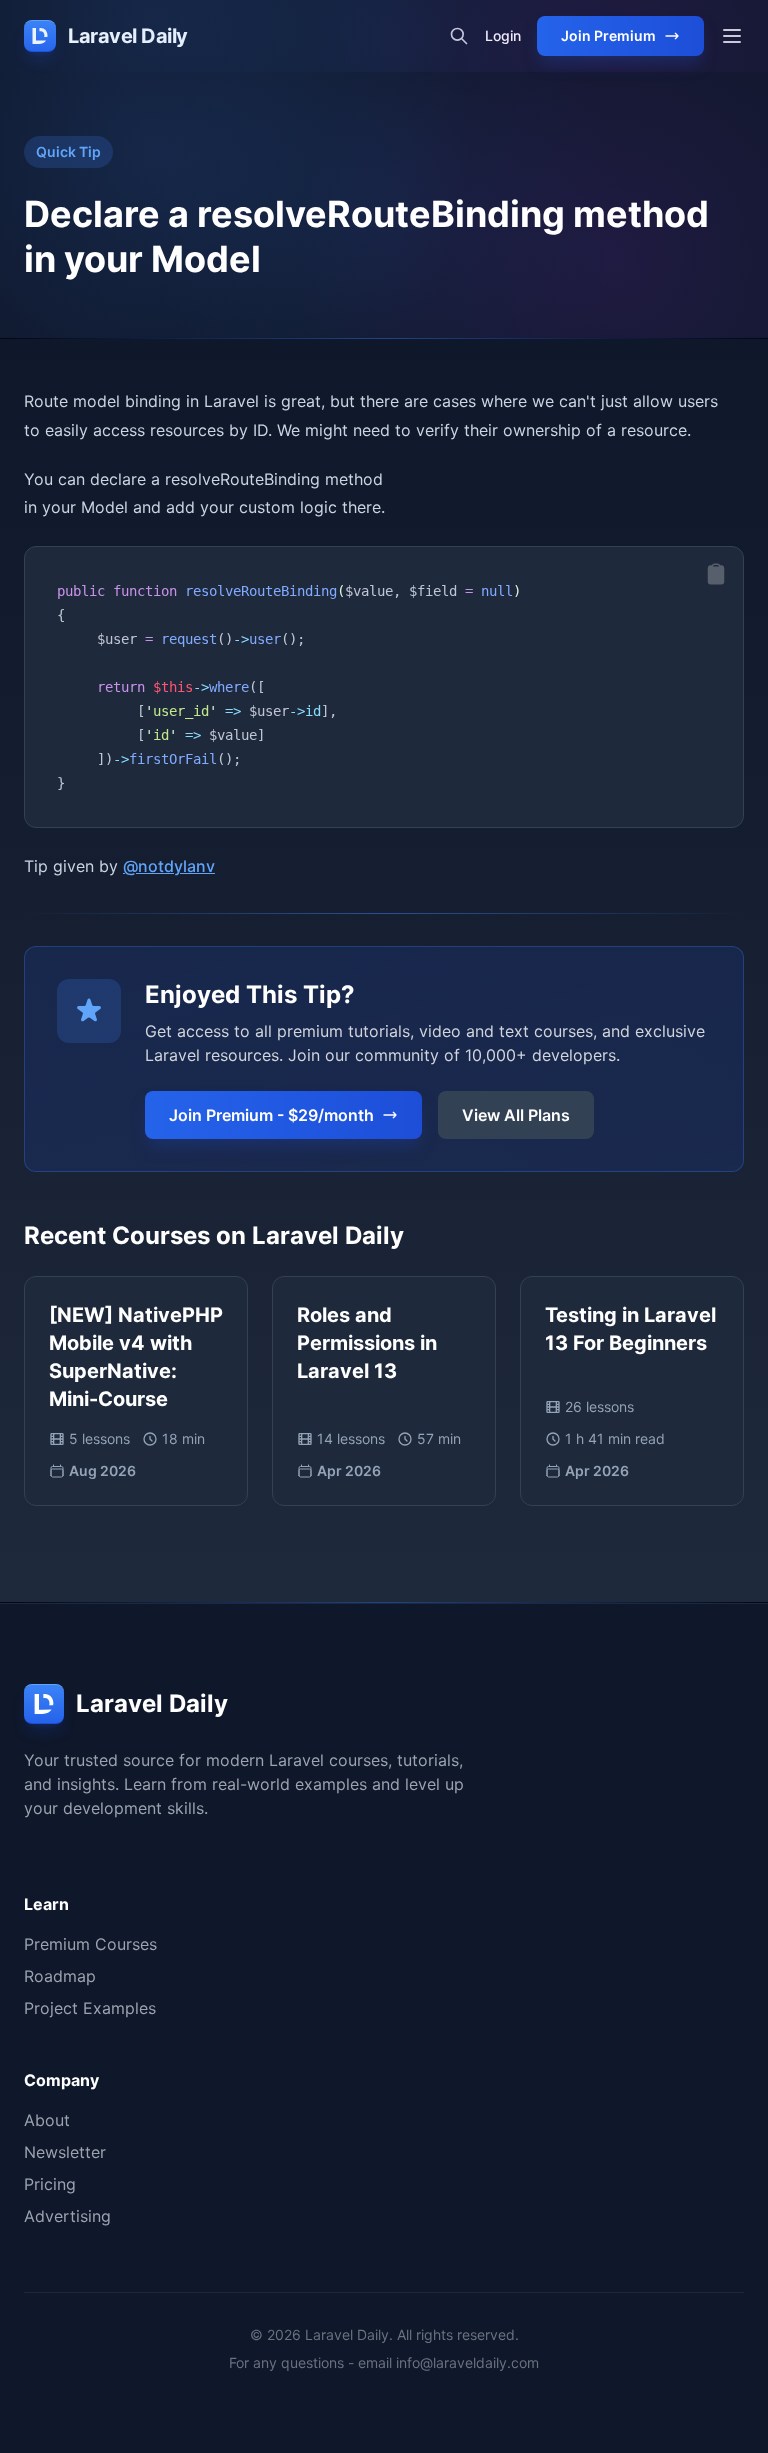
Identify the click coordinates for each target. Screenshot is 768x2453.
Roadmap (60, 1976)
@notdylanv (169, 866)
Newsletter (65, 2152)
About (47, 2120)
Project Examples (90, 2008)
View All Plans (516, 1115)
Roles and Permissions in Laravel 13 (367, 1343)
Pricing (50, 2184)
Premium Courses (90, 1944)
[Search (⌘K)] (459, 36)
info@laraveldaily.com (467, 2362)
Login (503, 35)
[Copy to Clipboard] (716, 574)
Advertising (67, 2216)
